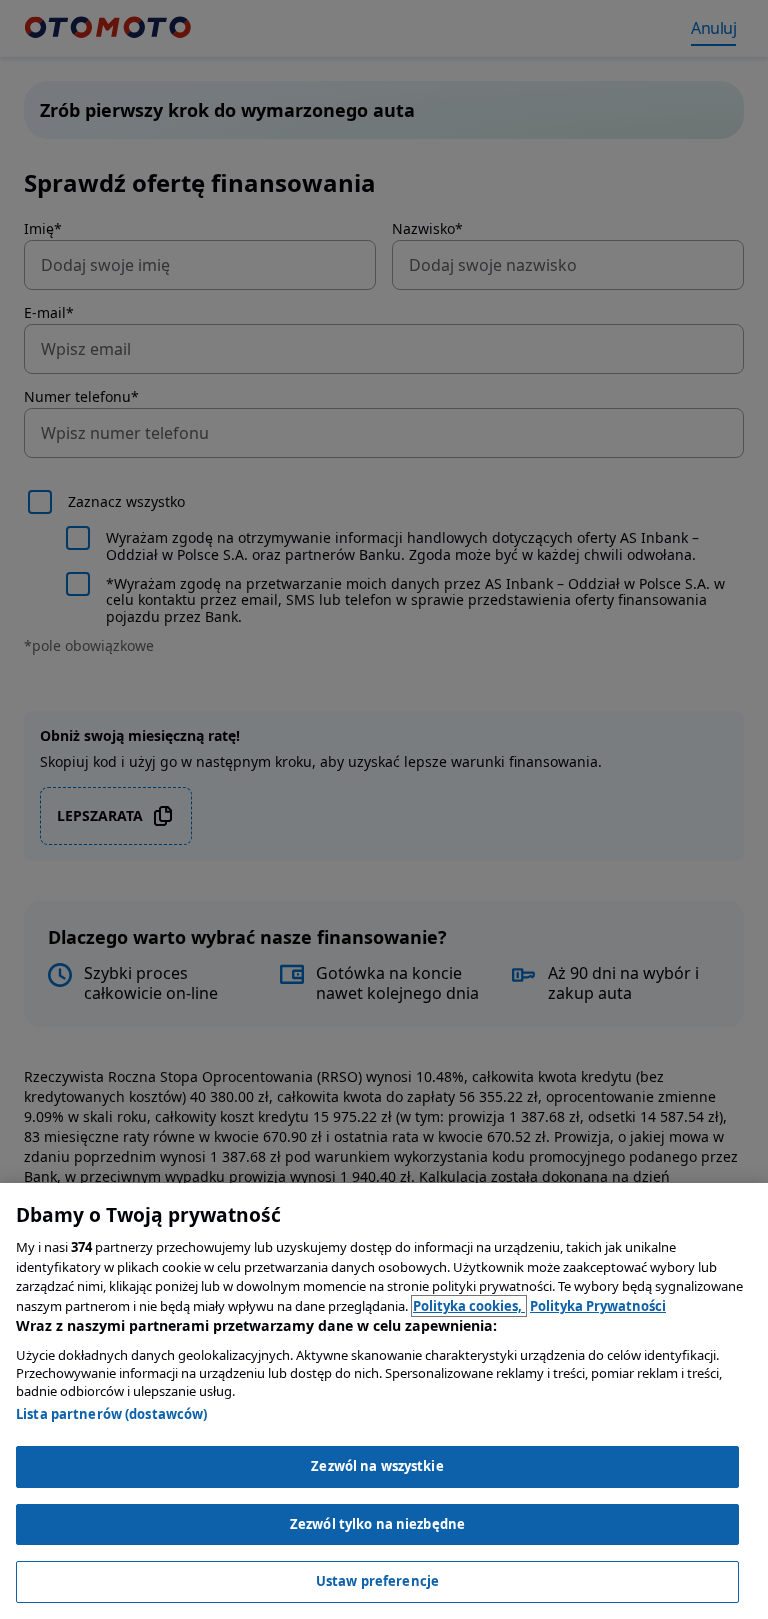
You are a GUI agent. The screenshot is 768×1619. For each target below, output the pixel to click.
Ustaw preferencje (377, 1581)
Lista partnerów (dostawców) (112, 1414)
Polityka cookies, (469, 1306)
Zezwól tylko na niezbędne (377, 1524)
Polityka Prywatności (598, 1306)
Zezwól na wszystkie (377, 1466)
